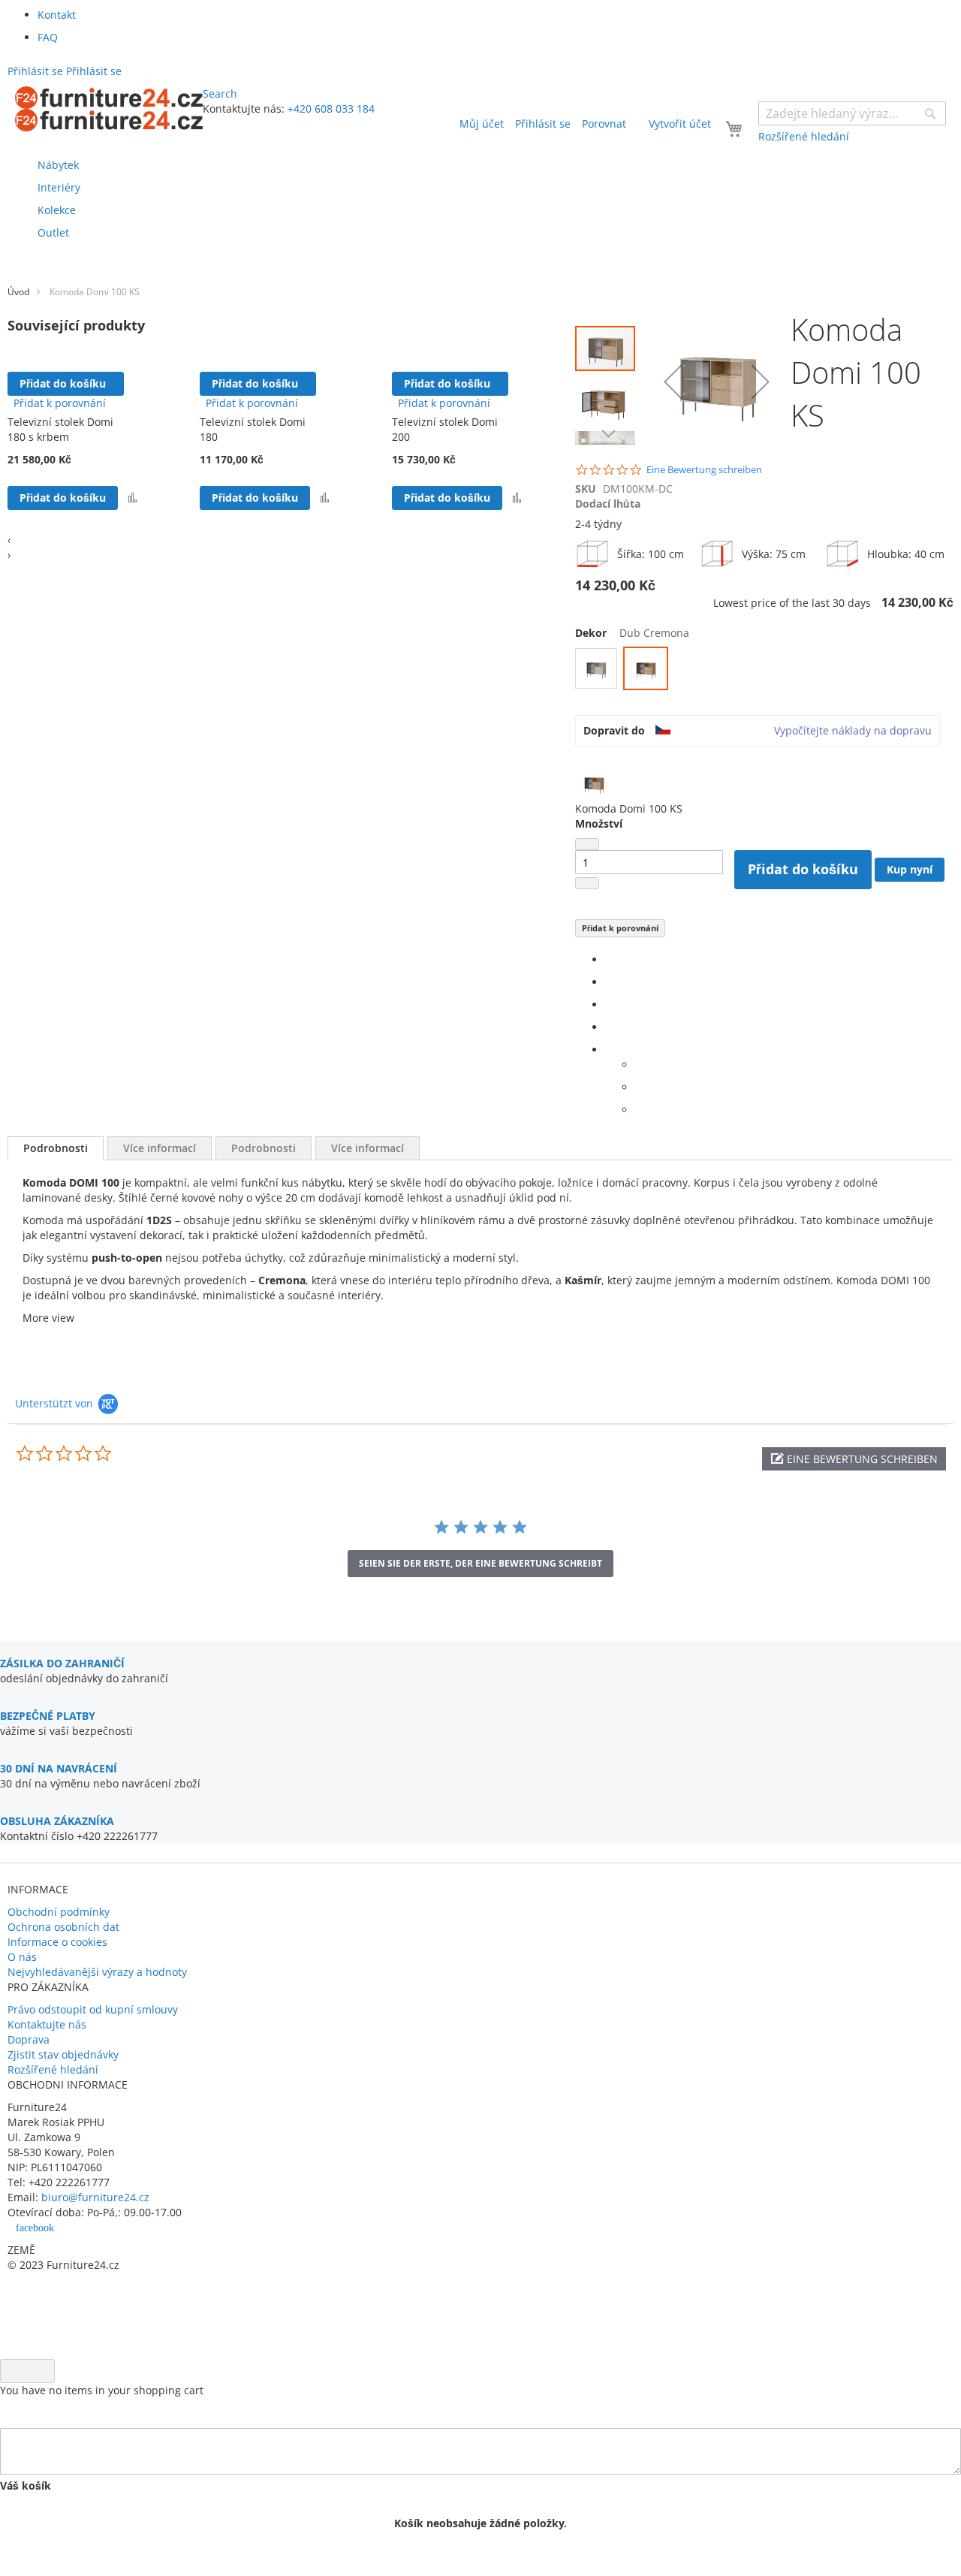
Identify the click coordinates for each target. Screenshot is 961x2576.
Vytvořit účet (680, 124)
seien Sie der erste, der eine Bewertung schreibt (480, 1563)
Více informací (160, 1148)
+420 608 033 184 (331, 109)
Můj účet (482, 124)
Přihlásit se (543, 124)
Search (220, 94)
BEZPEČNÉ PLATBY (48, 1716)
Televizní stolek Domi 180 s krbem (60, 429)
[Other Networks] (609, 1050)
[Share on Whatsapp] (639, 1065)
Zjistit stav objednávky (63, 2054)
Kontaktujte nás (47, 2024)
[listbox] (764, 670)
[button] (133, 498)
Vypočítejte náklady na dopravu (853, 730)
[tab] (56, 1148)
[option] (596, 668)
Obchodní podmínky (59, 1912)
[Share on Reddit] (639, 1110)
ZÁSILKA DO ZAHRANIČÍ (62, 1663)
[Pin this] (609, 1027)
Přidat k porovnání (620, 928)
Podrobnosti (56, 1148)
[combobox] (852, 113)
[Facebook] (609, 959)
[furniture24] (109, 109)
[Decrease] (587, 844)
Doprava (29, 2039)
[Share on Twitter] (609, 982)
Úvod (18, 292)
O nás (22, 1957)
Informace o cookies (57, 1942)
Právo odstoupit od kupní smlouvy (93, 2009)
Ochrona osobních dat (63, 1927)
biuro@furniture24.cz (95, 2197)
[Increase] (587, 883)
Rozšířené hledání (53, 2069)
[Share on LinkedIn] (609, 1004)
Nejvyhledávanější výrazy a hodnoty (97, 1972)
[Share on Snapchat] (639, 1087)
